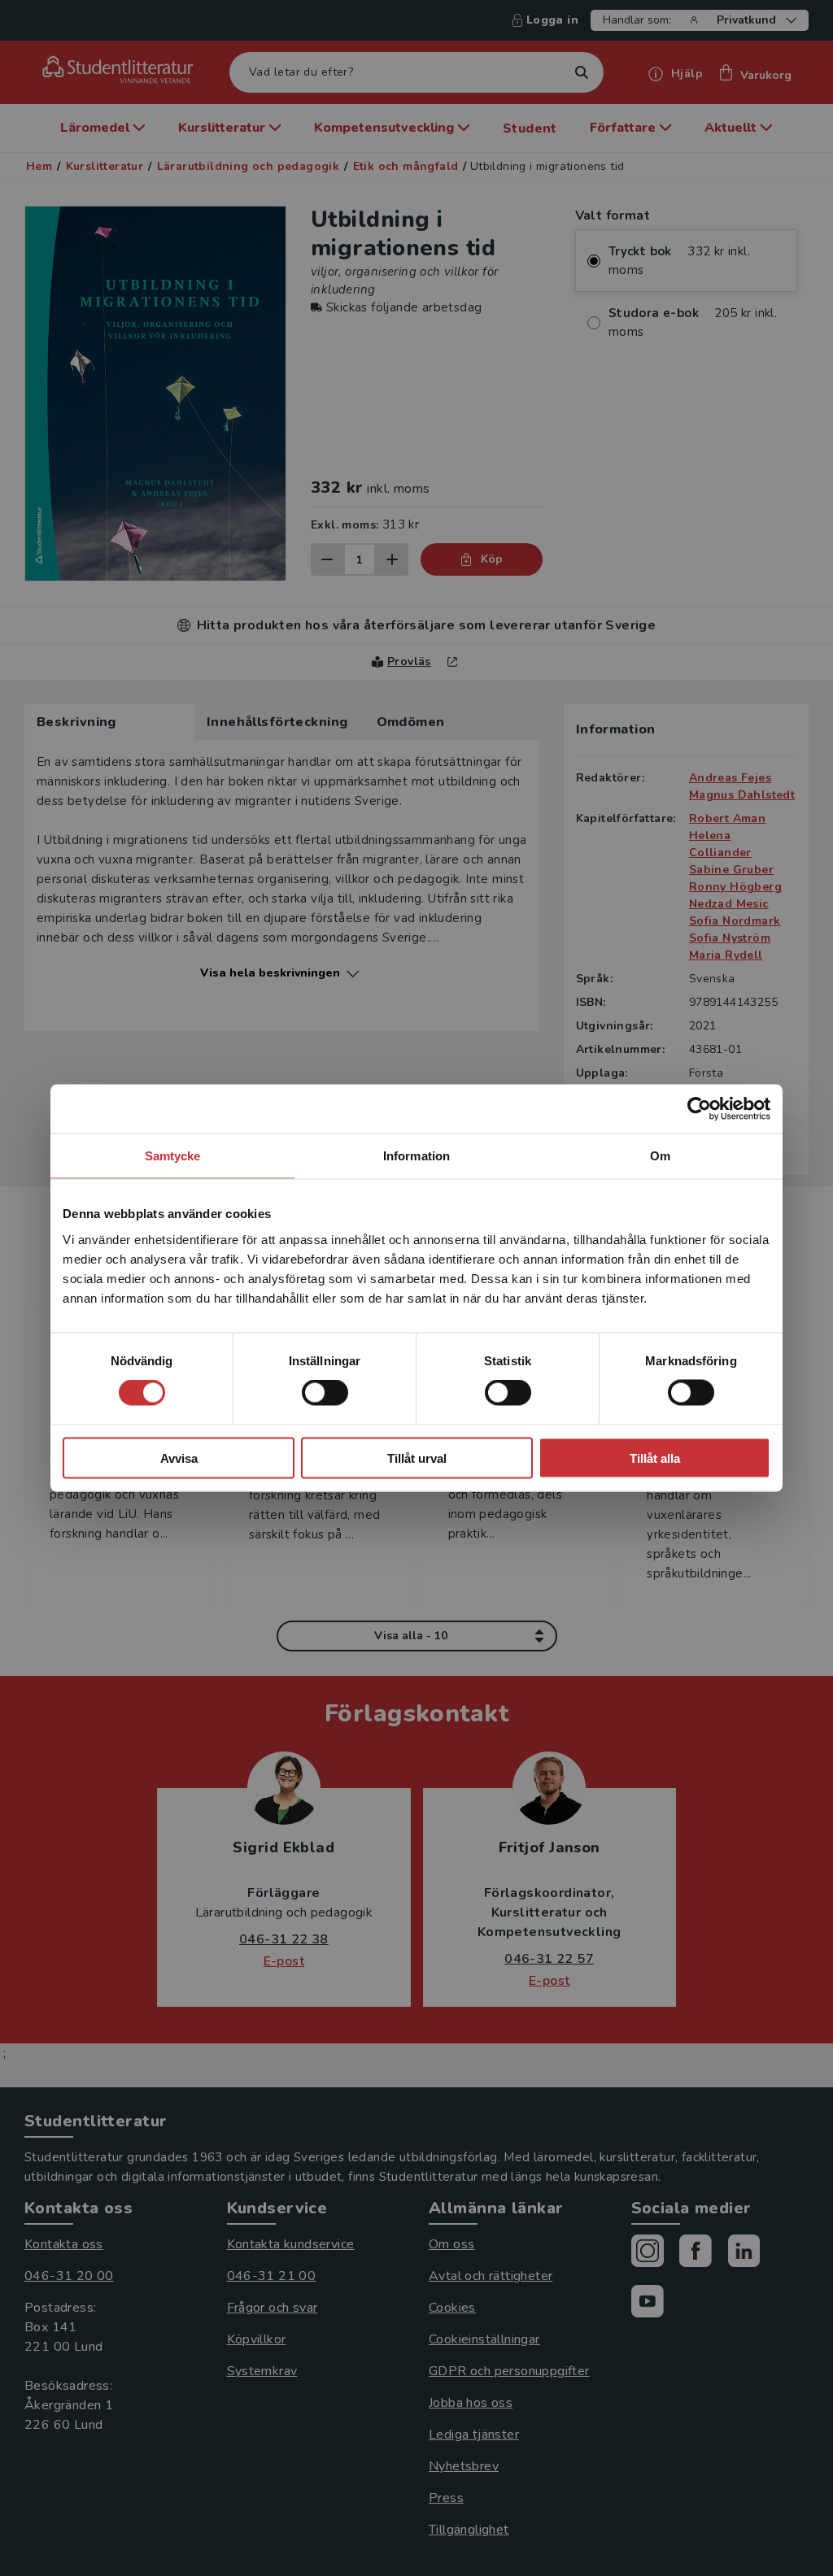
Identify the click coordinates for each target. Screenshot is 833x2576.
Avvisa (179, 1458)
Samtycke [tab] (173, 1156)
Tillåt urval (417, 1458)
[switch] (325, 1393)
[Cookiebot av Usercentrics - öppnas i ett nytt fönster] (699, 1109)
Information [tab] (416, 1156)
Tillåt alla (655, 1458)
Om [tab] (660, 1156)
